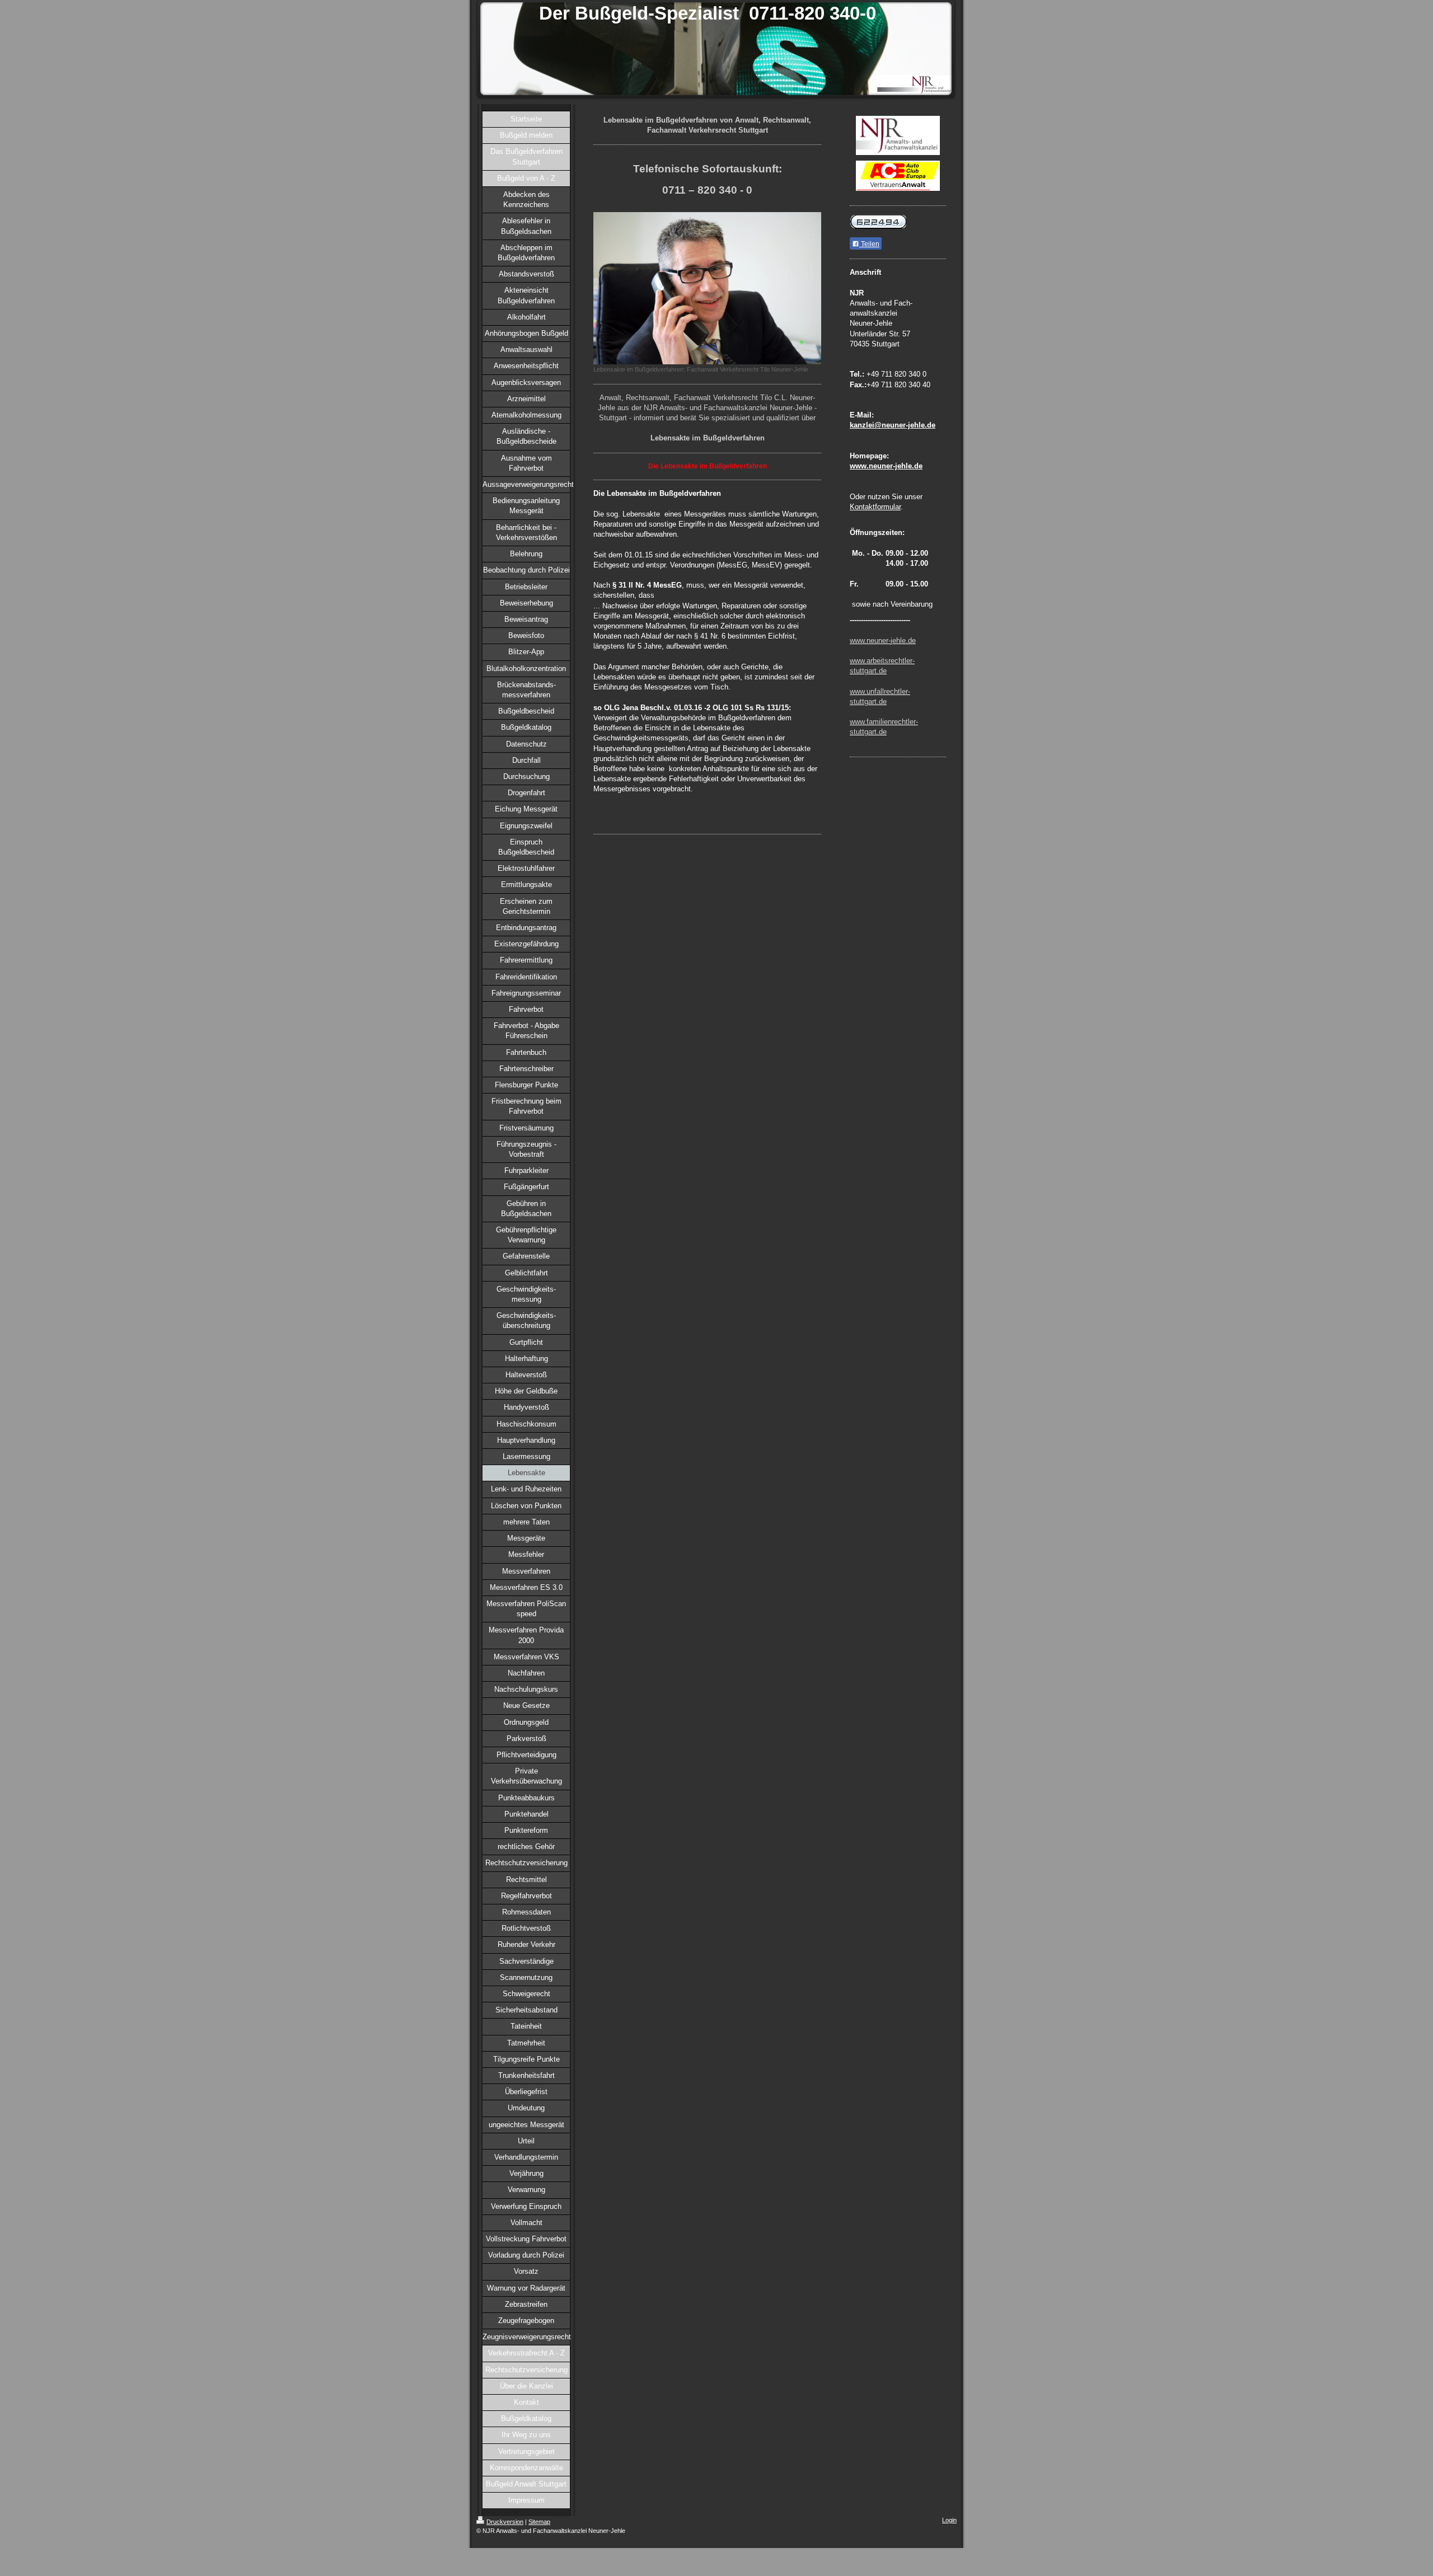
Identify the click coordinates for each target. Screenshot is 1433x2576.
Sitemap (539, 2522)
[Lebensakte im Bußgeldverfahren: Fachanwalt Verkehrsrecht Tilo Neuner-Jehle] (707, 288)
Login (949, 2520)
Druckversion (505, 2522)
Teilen (869, 244)
